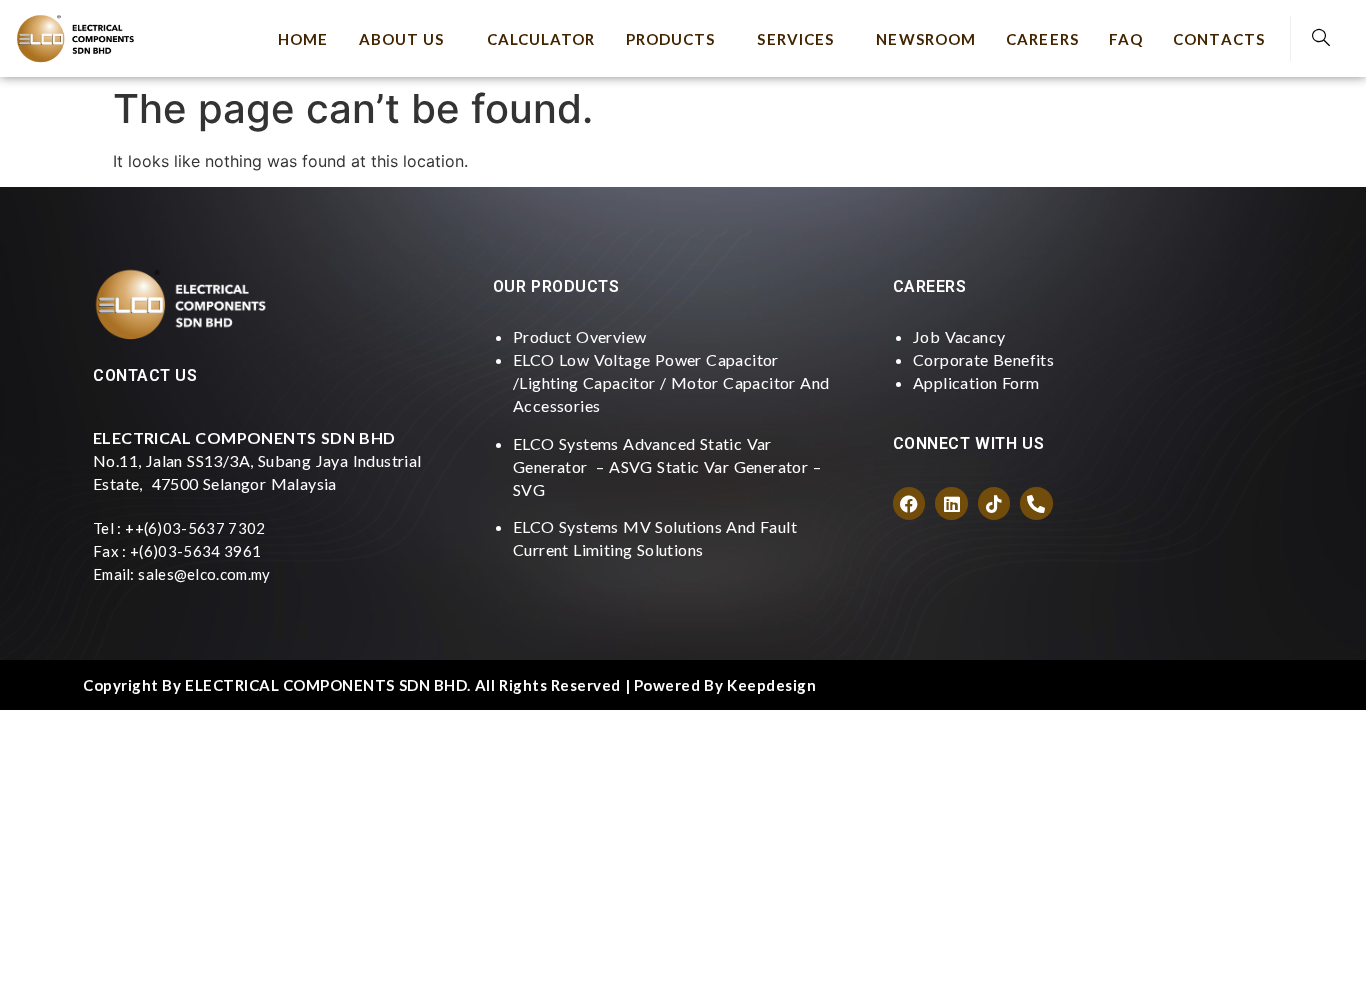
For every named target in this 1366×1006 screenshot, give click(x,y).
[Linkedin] (951, 503)
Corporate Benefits (983, 359)
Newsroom (926, 39)
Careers (1042, 39)
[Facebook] (909, 503)
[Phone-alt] (1036, 503)
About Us (402, 39)
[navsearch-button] (1321, 38)
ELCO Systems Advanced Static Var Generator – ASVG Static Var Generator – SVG (667, 466)
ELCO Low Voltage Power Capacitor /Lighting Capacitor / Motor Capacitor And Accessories (671, 382)
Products (671, 39)
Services (795, 39)
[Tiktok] (994, 503)
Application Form (976, 382)
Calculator (541, 39)
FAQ (1126, 39)
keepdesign (771, 685)
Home (303, 39)
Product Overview (579, 336)
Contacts (1219, 39)
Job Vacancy (959, 336)
